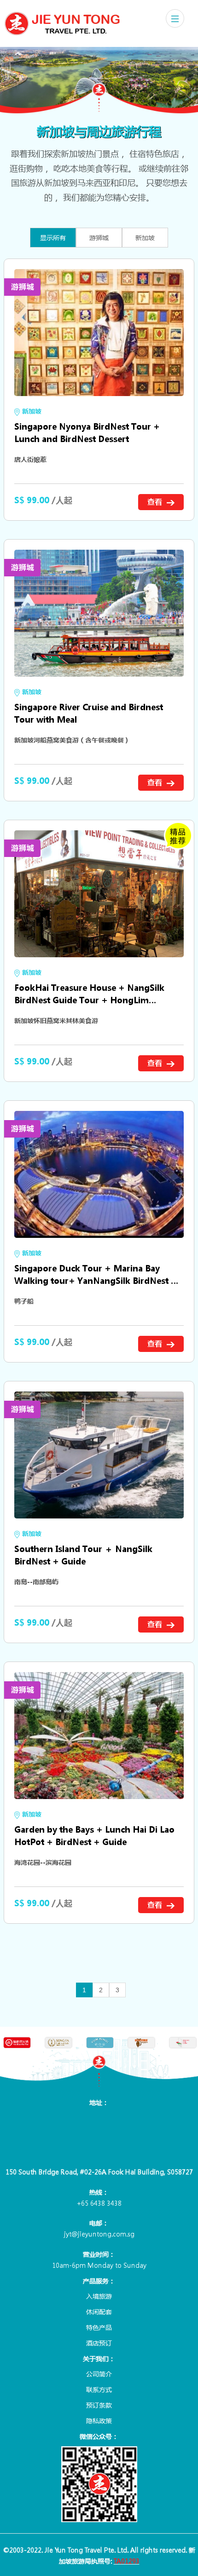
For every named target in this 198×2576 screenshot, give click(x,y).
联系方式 (99, 2389)
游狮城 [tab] (99, 237)
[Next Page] (133, 1990)
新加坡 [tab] (145, 237)
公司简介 (99, 2374)
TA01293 (127, 2561)
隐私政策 (99, 2421)
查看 (156, 502)
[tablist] (99, 240)
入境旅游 (99, 2296)
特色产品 (99, 2327)
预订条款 (99, 2405)
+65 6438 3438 (99, 2203)
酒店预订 (99, 2343)
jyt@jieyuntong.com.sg (99, 2234)
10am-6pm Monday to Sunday (99, 2265)
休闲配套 (99, 2311)
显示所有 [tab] (53, 237)
